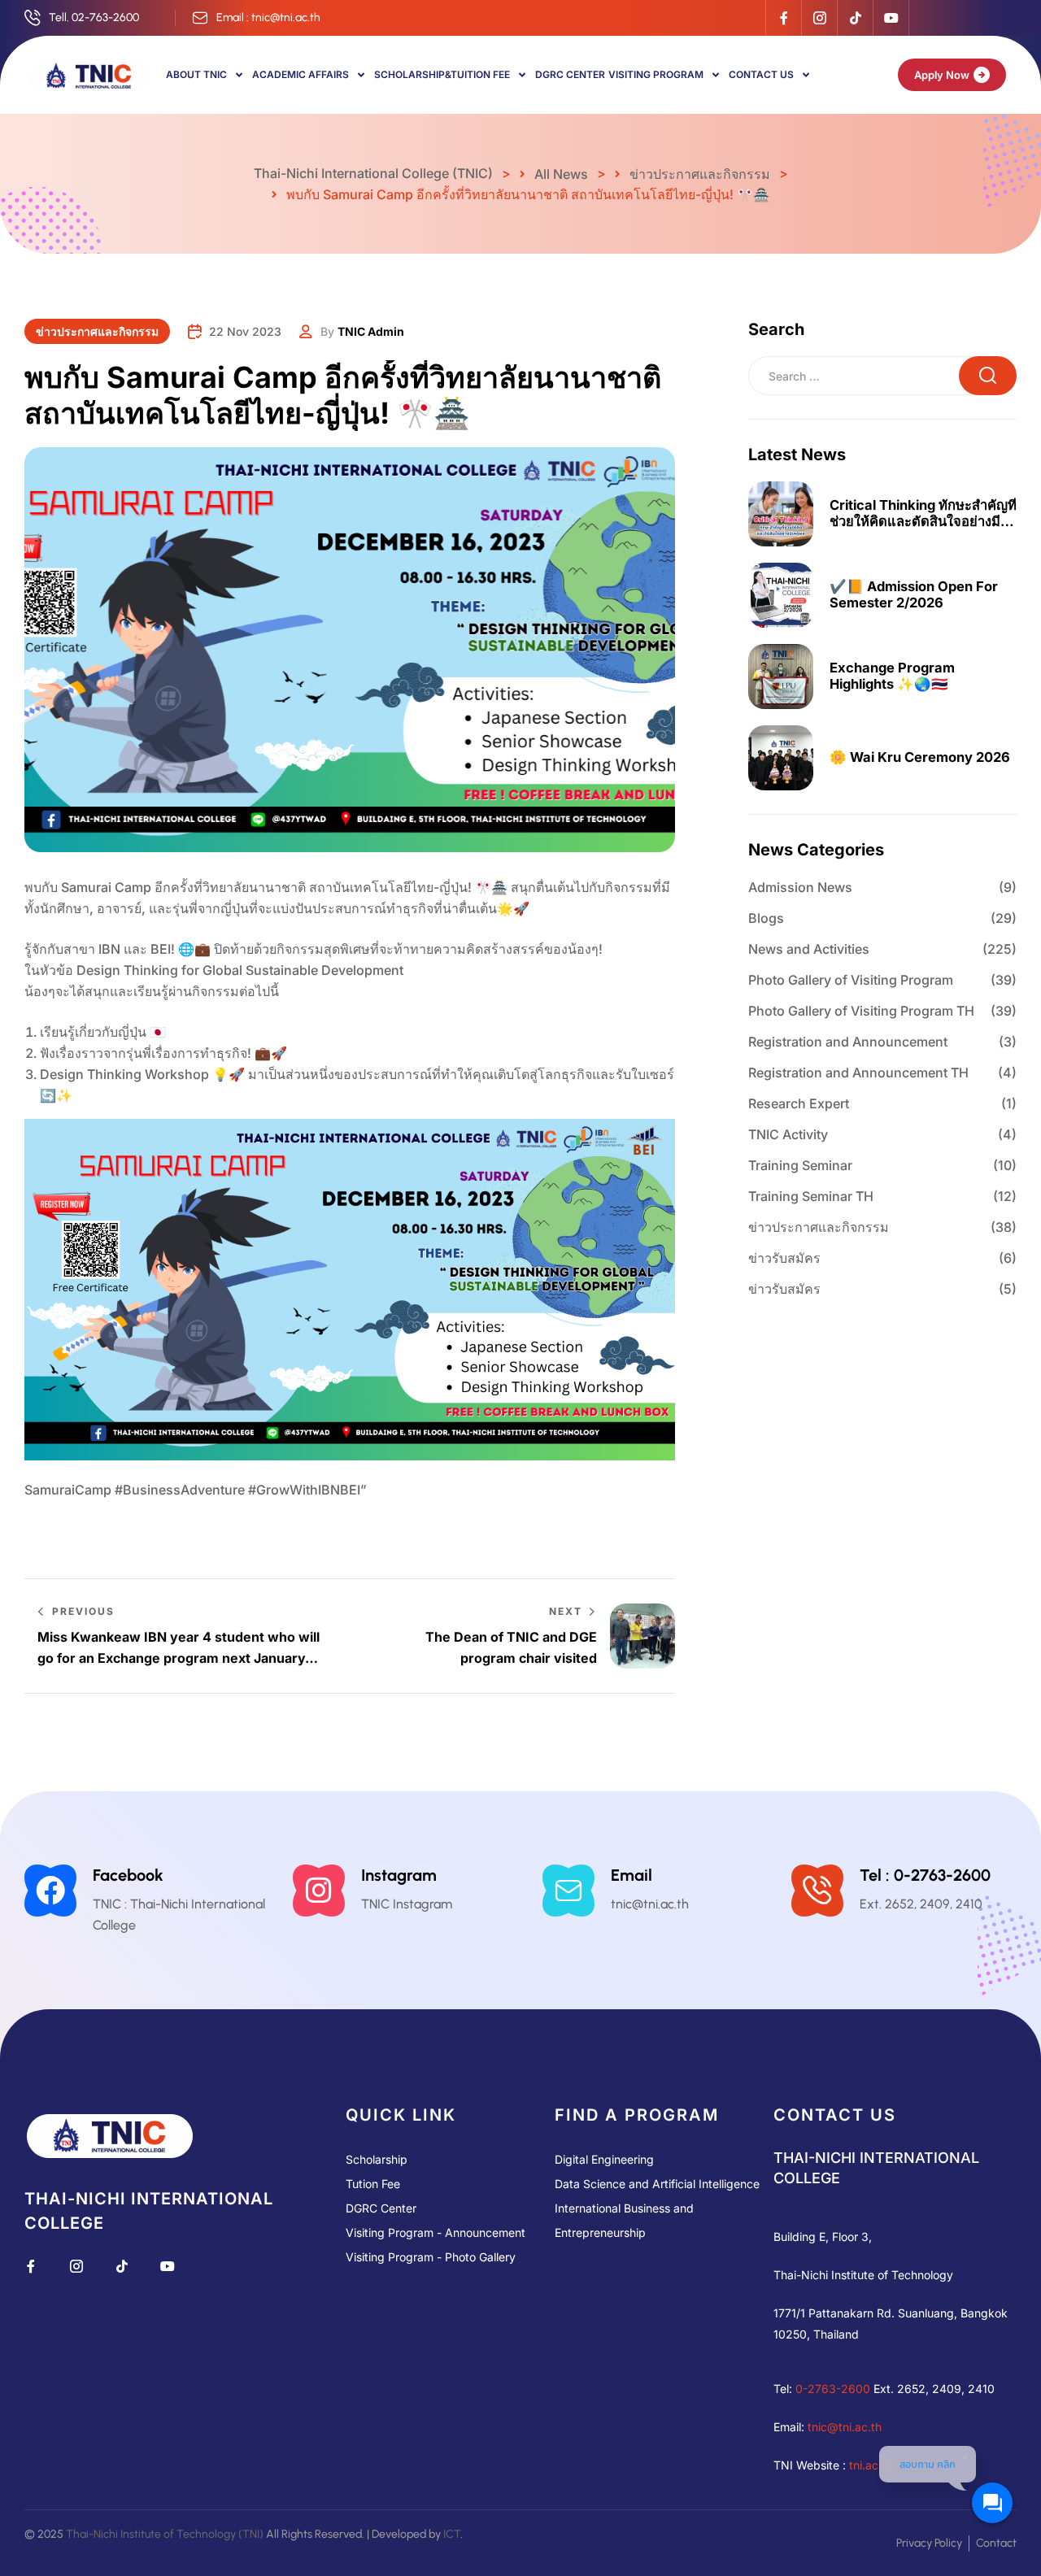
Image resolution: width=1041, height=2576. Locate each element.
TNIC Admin (371, 331)
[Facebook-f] (783, 18)
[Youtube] (891, 18)
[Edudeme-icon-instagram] (819, 18)
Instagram (399, 1875)
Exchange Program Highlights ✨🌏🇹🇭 (892, 676)
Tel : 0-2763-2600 (925, 1875)
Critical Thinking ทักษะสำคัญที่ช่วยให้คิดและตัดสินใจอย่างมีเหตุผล (923, 514)
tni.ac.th (871, 2465)
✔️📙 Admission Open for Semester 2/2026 (914, 595)
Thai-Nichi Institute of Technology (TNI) (165, 2534)
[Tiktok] (855, 18)
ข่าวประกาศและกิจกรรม (97, 331)
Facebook (128, 1875)
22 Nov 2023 (245, 331)
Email (632, 1875)
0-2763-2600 (833, 2389)
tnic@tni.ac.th (845, 2427)
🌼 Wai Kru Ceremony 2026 (920, 757)
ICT (452, 2534)
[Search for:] (882, 376)
